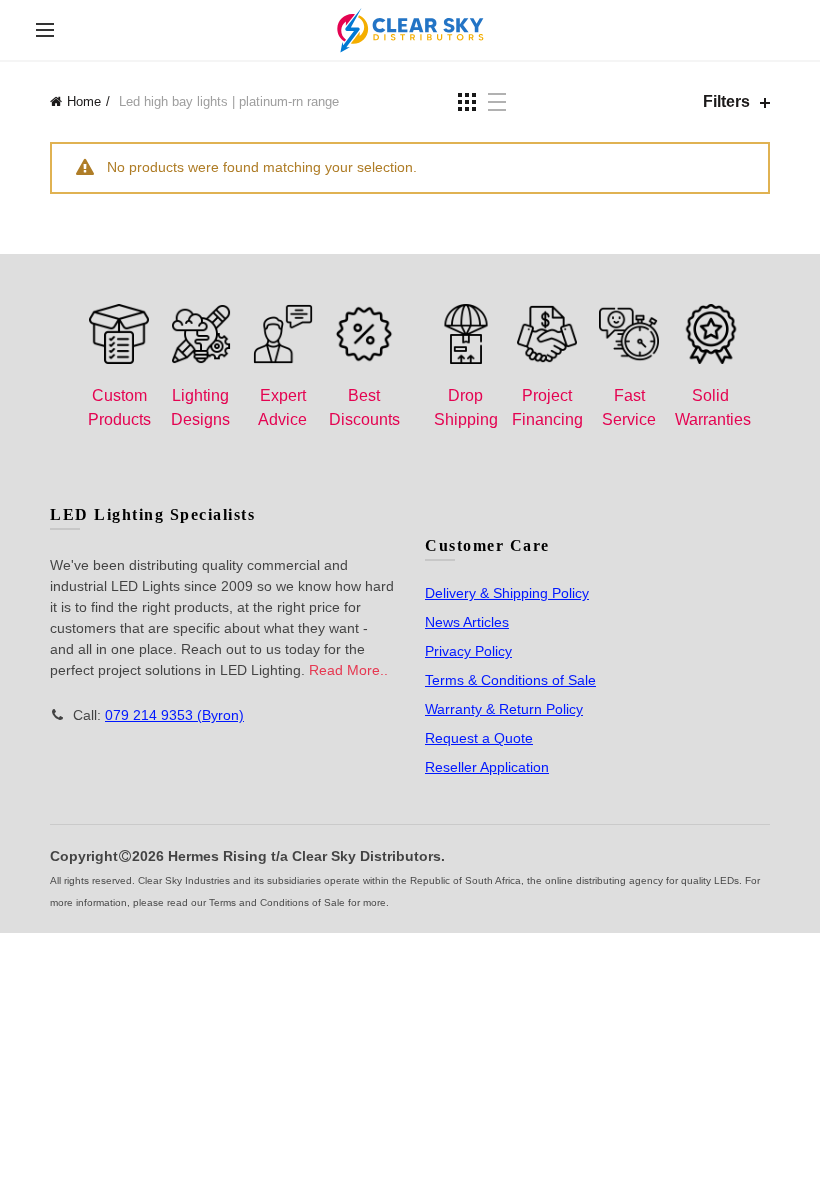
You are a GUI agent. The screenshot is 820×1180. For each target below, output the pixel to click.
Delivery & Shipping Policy (507, 593)
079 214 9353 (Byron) (174, 715)
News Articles (467, 622)
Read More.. (348, 670)
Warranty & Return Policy (504, 709)
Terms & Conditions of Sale (510, 680)
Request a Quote (479, 738)
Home (84, 101)
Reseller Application (487, 767)
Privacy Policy (468, 651)
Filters (726, 101)
